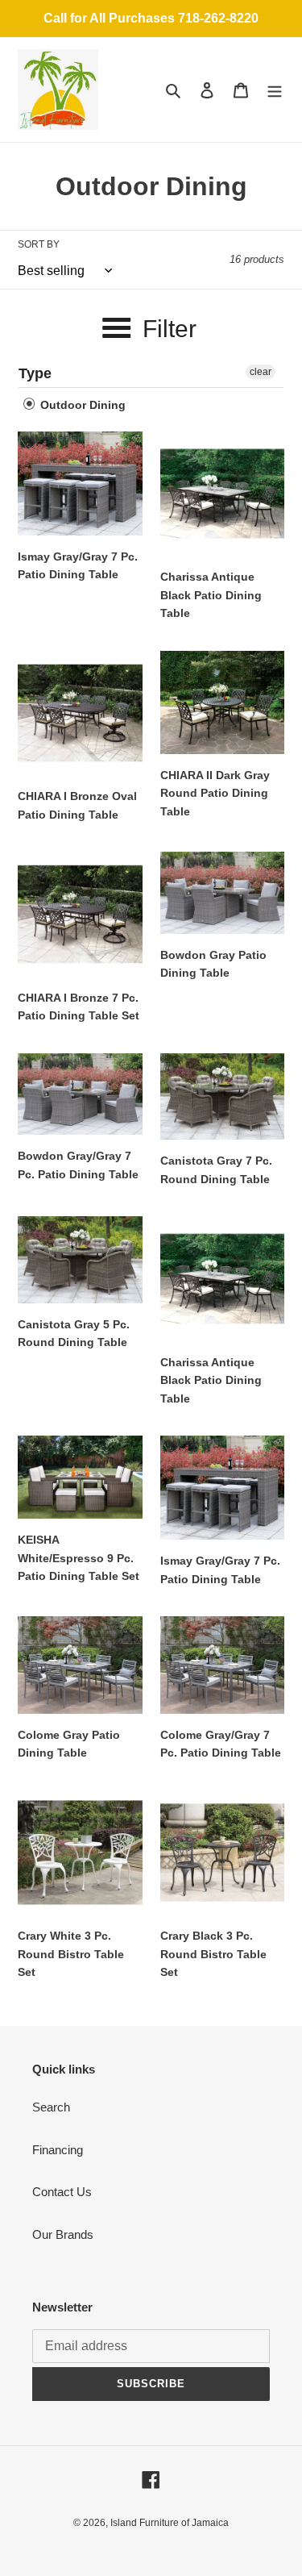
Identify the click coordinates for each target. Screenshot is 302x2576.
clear (261, 372)
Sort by (39, 244)
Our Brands (63, 2234)
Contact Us (62, 2192)
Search (51, 2107)
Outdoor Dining (81, 405)
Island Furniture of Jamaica (170, 2523)
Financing (58, 2150)
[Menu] (275, 90)
